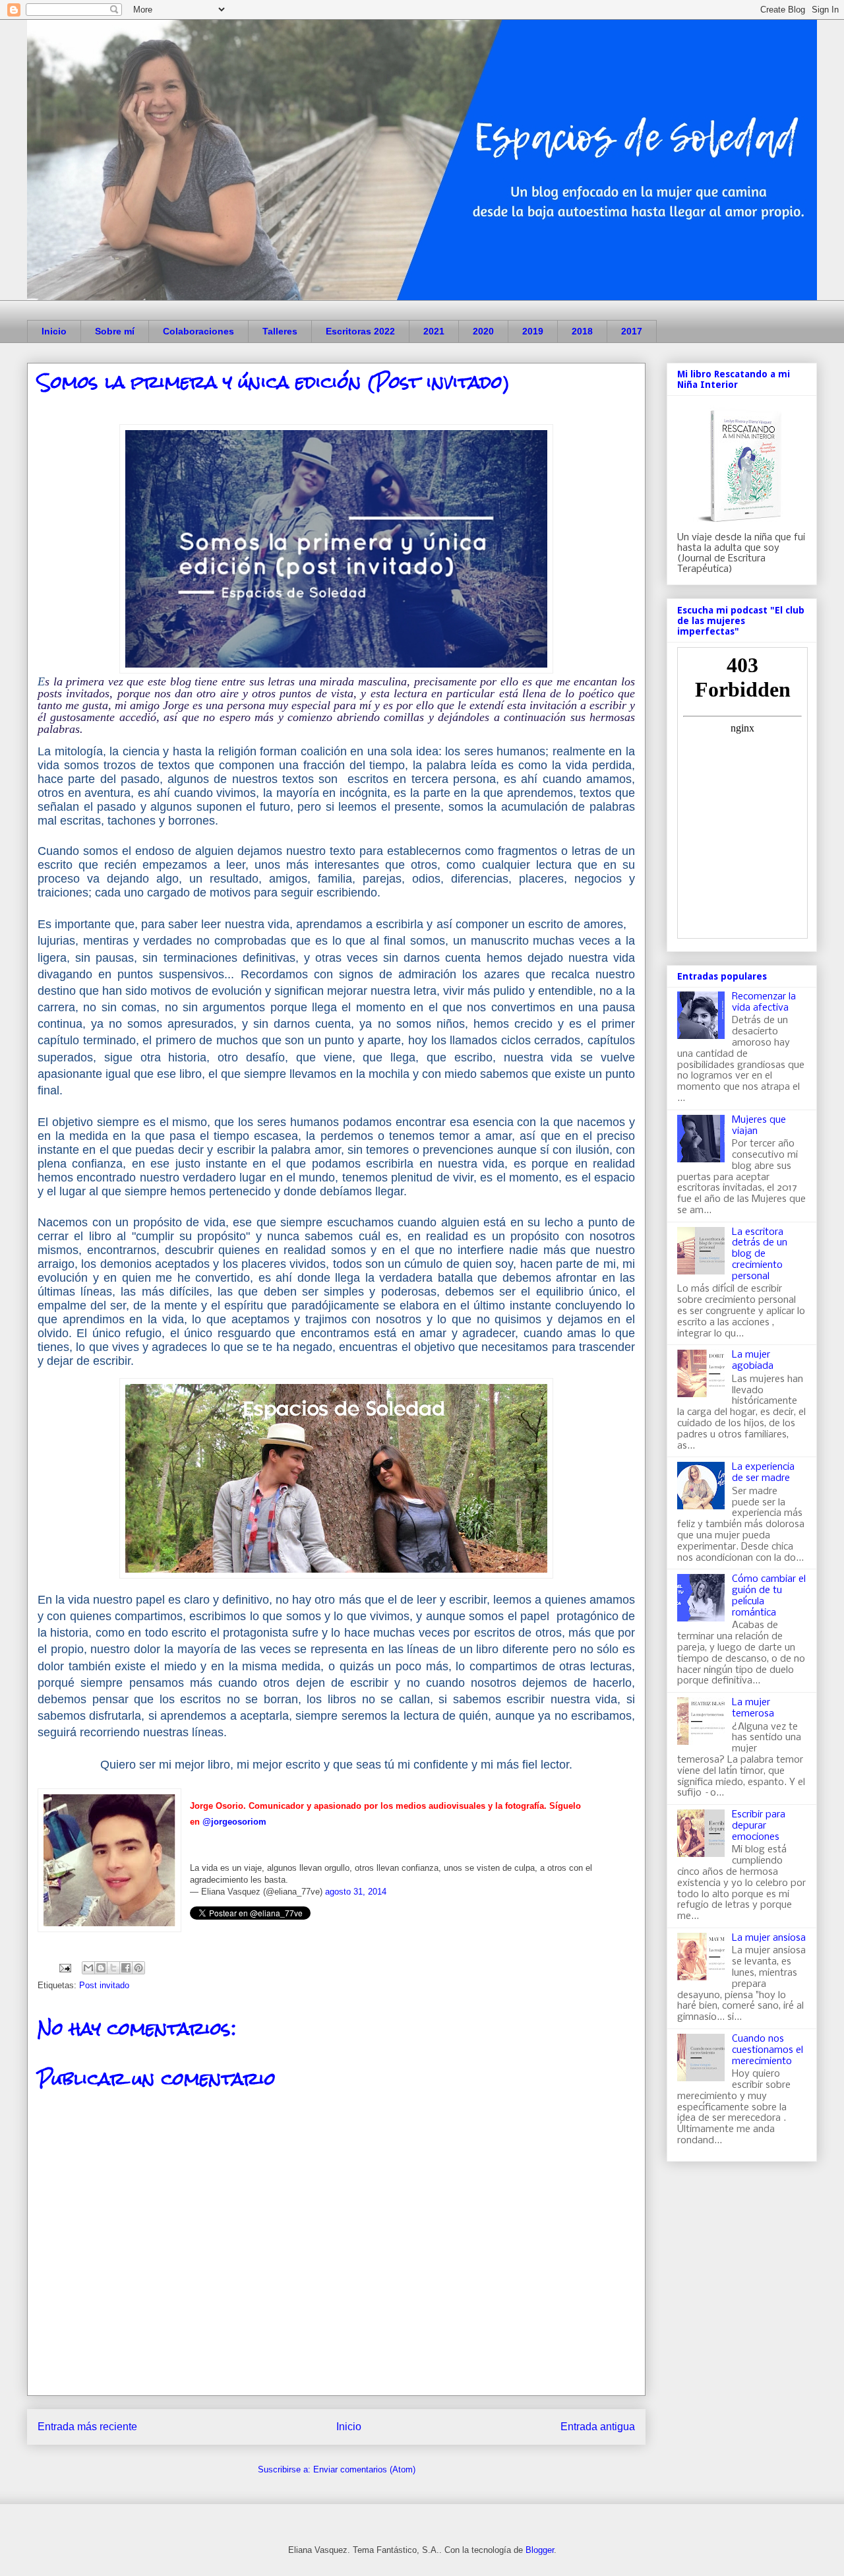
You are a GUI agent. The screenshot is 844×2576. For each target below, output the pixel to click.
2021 (434, 331)
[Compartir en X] (113, 1968)
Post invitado (104, 1985)
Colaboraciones (198, 331)
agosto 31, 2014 (356, 1892)
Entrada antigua (598, 2427)
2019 (533, 331)
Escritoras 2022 (360, 331)
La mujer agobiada (753, 1361)
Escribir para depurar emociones (759, 1826)
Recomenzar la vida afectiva (764, 1002)
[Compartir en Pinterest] (138, 1968)
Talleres (280, 331)
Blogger (540, 2550)
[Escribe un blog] (101, 1968)
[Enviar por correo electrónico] (88, 1968)
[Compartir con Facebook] (126, 1968)
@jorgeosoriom (234, 1822)
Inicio (54, 331)
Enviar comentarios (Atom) (364, 2469)
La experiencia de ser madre (763, 1473)
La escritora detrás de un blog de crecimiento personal (760, 1254)
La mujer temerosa (753, 1708)
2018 (582, 331)
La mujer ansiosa (769, 1938)
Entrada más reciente (87, 2427)
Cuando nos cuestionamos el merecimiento (768, 2050)
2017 (632, 331)
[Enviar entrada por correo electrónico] (64, 1967)
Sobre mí (115, 331)
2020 (483, 331)
